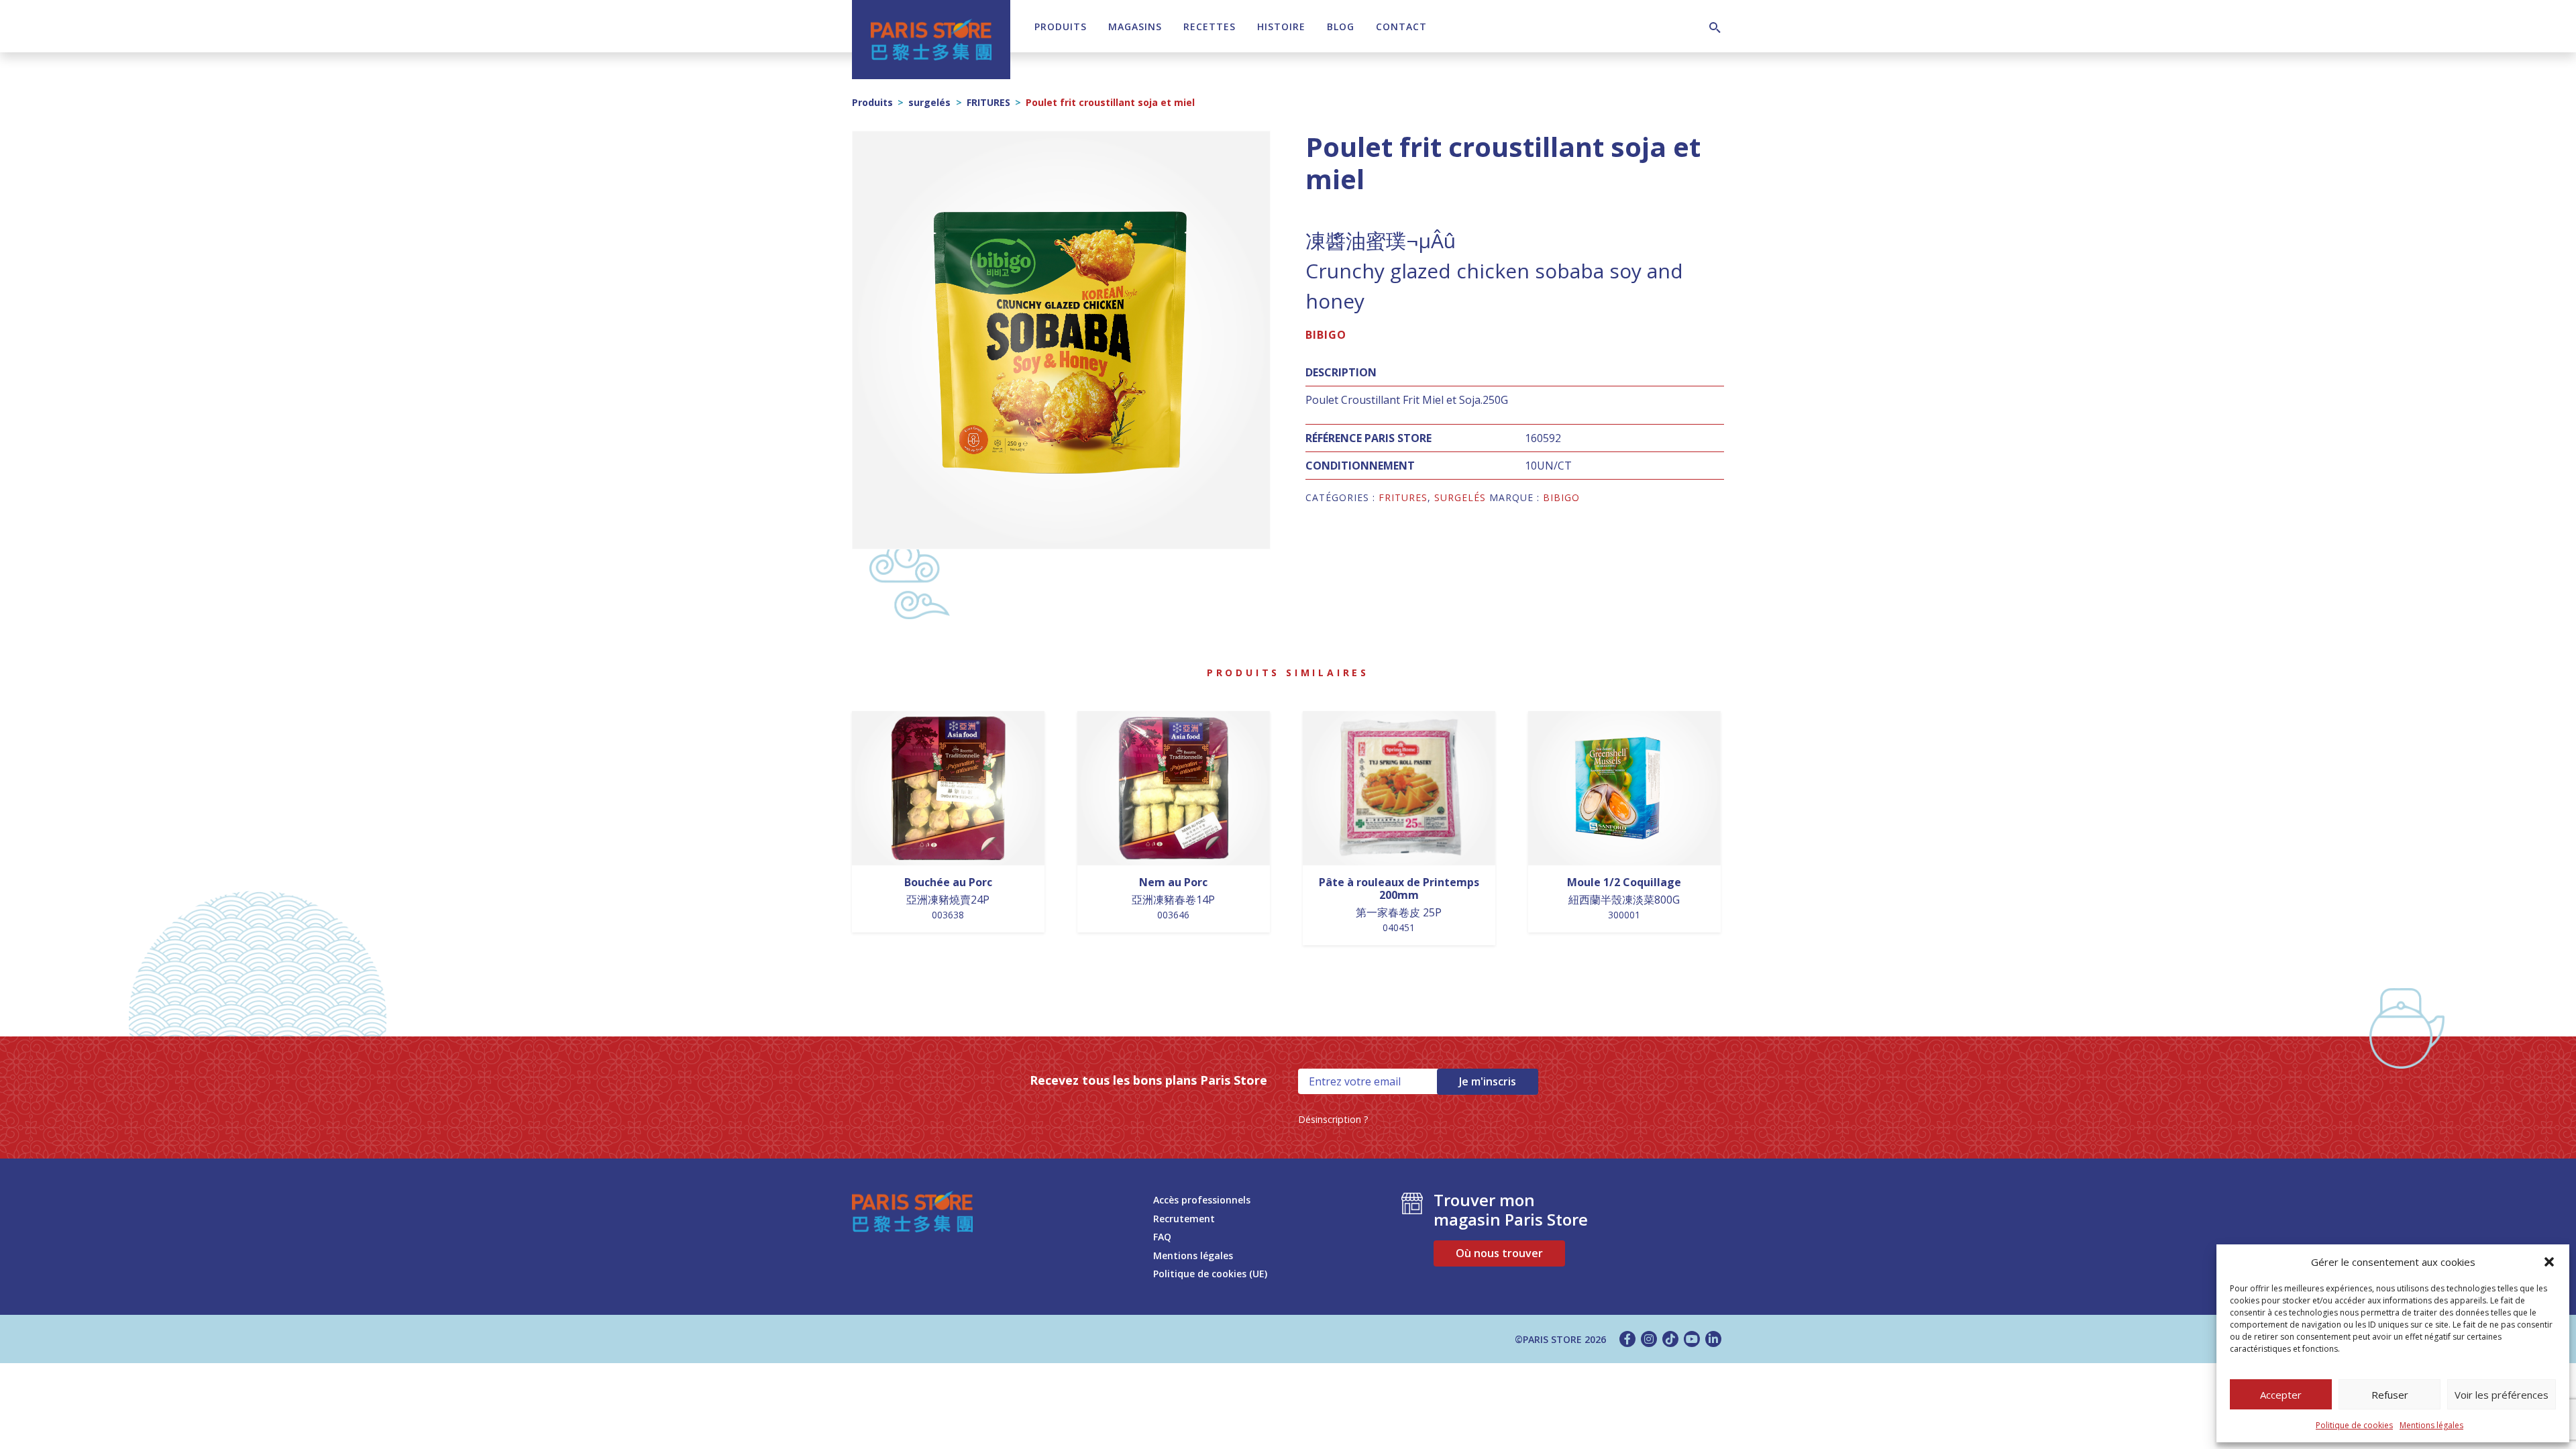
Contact (1401, 26)
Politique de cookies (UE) (1210, 1274)
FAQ (1162, 1237)
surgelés (929, 102)
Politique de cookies (2354, 1425)
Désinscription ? (1333, 1119)
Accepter (2281, 1395)
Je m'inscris (1488, 1081)
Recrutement (1184, 1219)
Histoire (1281, 26)
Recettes (1210, 26)
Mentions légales (2431, 1425)
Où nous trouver (1499, 1253)
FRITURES (988, 102)
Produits (1061, 26)
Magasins (1135, 26)
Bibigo (1326, 335)
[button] (2549, 1262)
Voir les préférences (2502, 1395)
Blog (1341, 26)
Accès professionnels (1202, 1200)
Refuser (2390, 1395)
